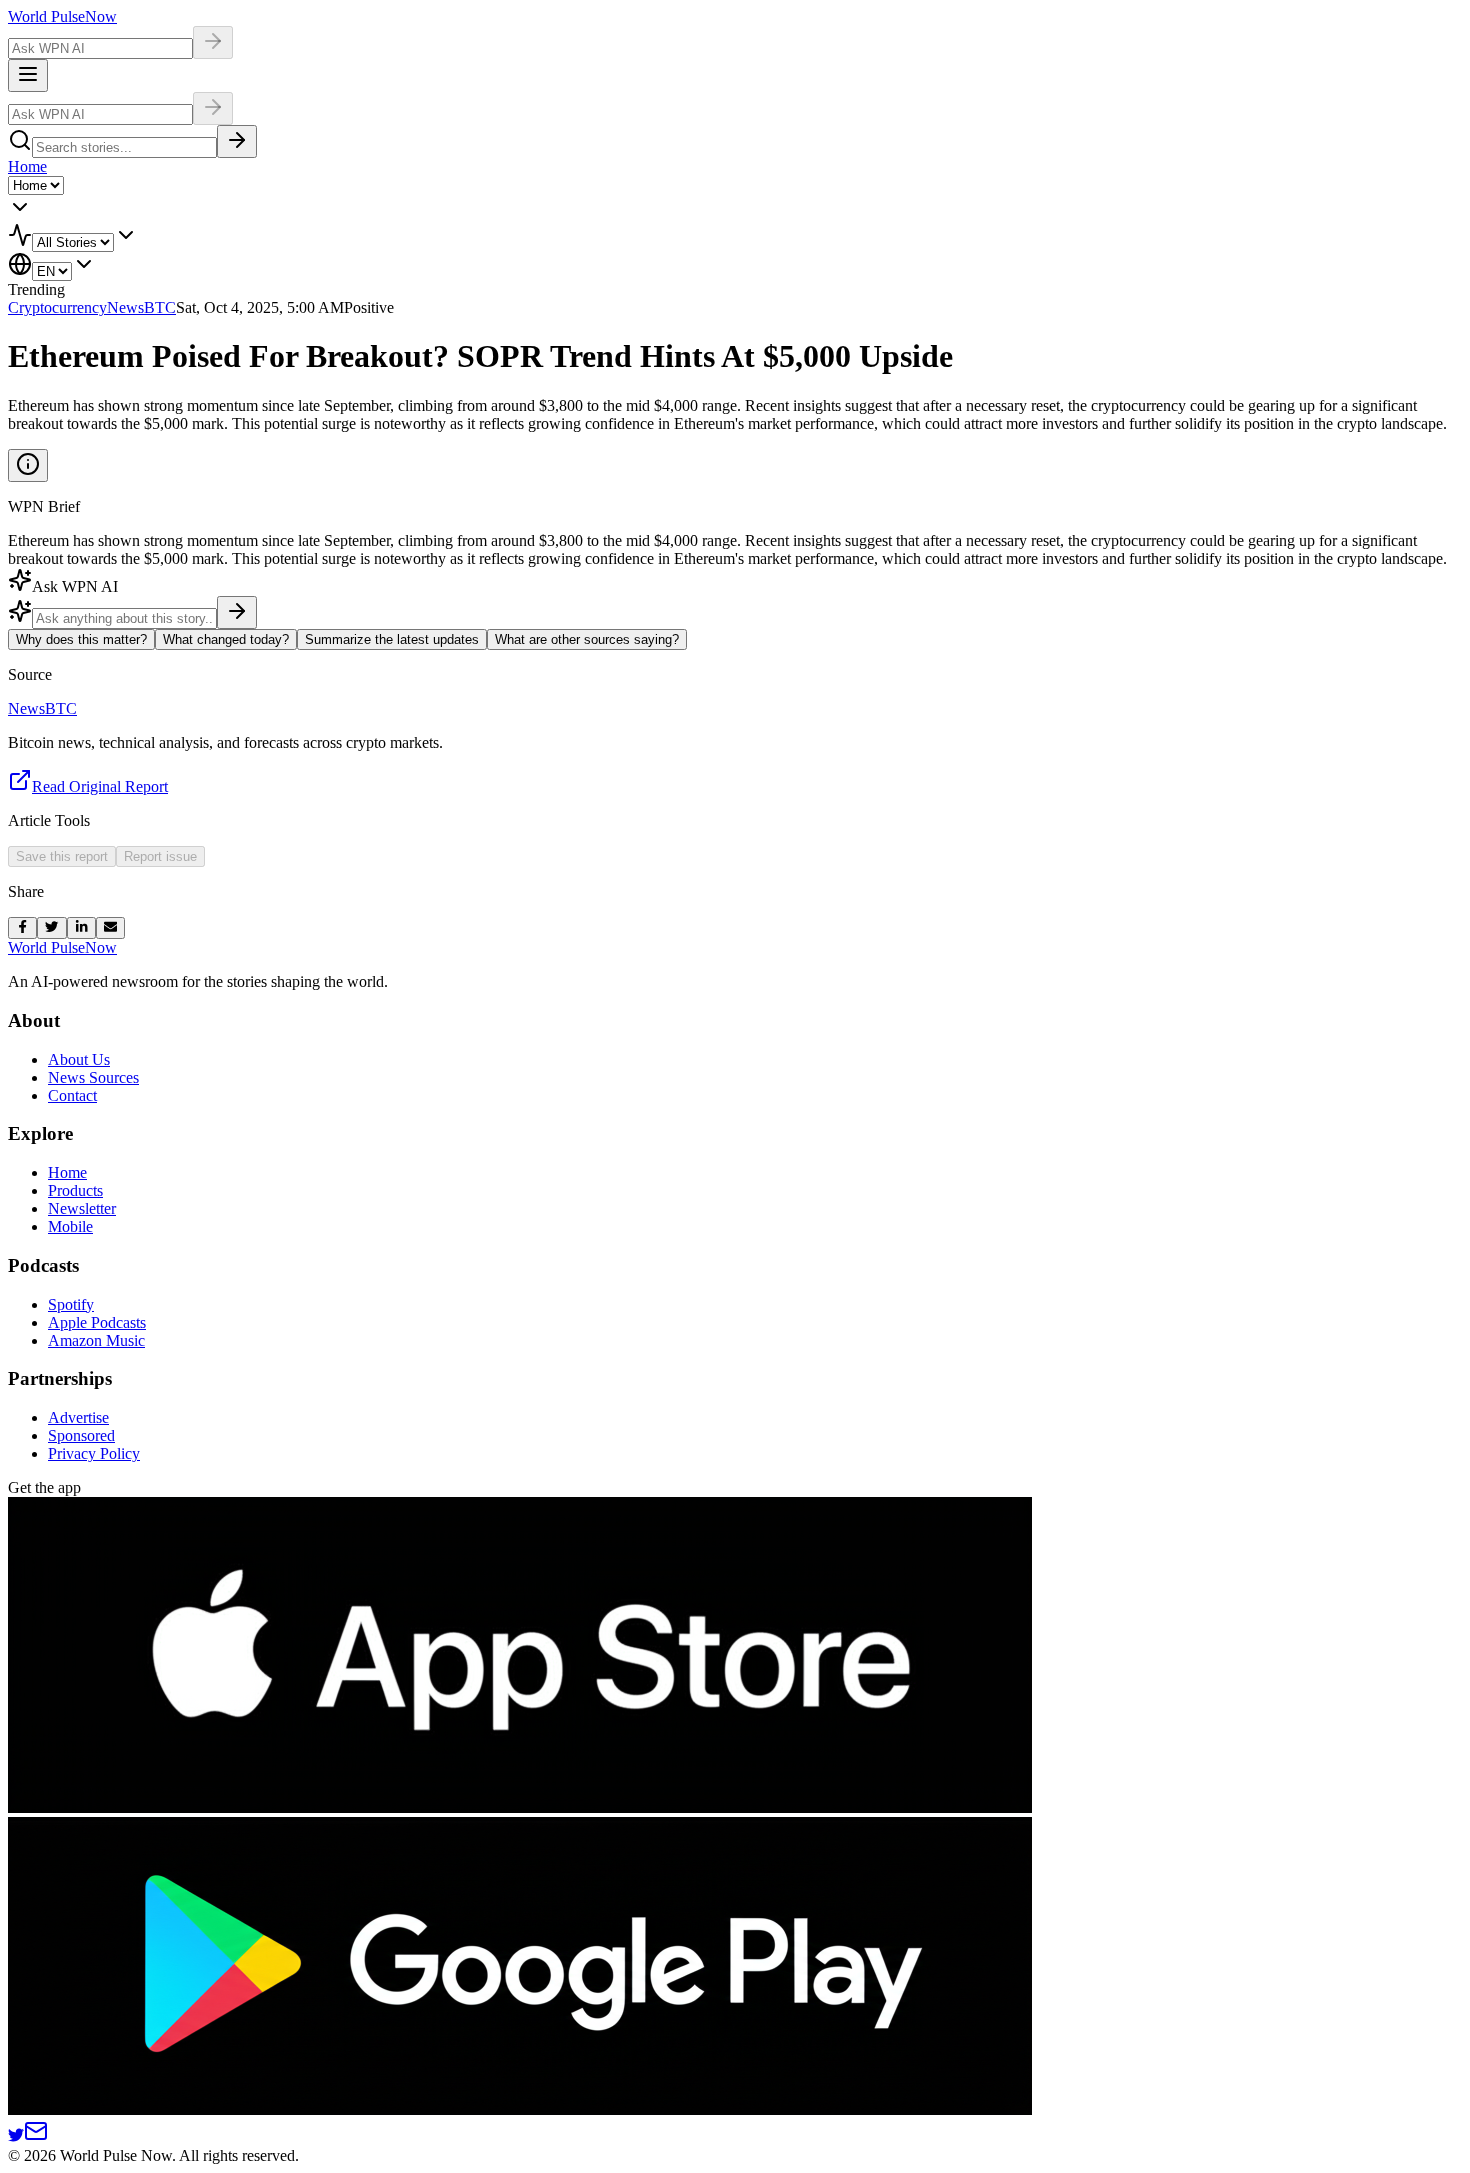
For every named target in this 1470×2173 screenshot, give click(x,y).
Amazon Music (96, 1340)
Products (75, 1190)
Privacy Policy (94, 1453)
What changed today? (226, 639)
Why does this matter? (81, 639)
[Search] (237, 141)
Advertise (78, 1417)
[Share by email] (110, 928)
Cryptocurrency (57, 307)
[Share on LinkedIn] (81, 928)
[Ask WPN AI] (213, 42)
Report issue (160, 856)
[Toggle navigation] (28, 75)
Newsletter (82, 1208)
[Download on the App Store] (520, 1807)
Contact (72, 1095)
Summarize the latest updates (392, 639)
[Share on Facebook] (22, 928)
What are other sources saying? (587, 639)
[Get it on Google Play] (520, 2109)
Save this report (62, 856)
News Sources (93, 1077)
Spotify (71, 1304)
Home (27, 166)
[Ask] (237, 612)
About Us (79, 1059)
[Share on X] (51, 928)
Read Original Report (100, 786)
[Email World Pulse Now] (36, 2137)
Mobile (70, 1226)
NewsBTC (141, 307)
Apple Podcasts (97, 1322)
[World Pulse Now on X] (16, 2137)
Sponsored (81, 1435)
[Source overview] (28, 465)
